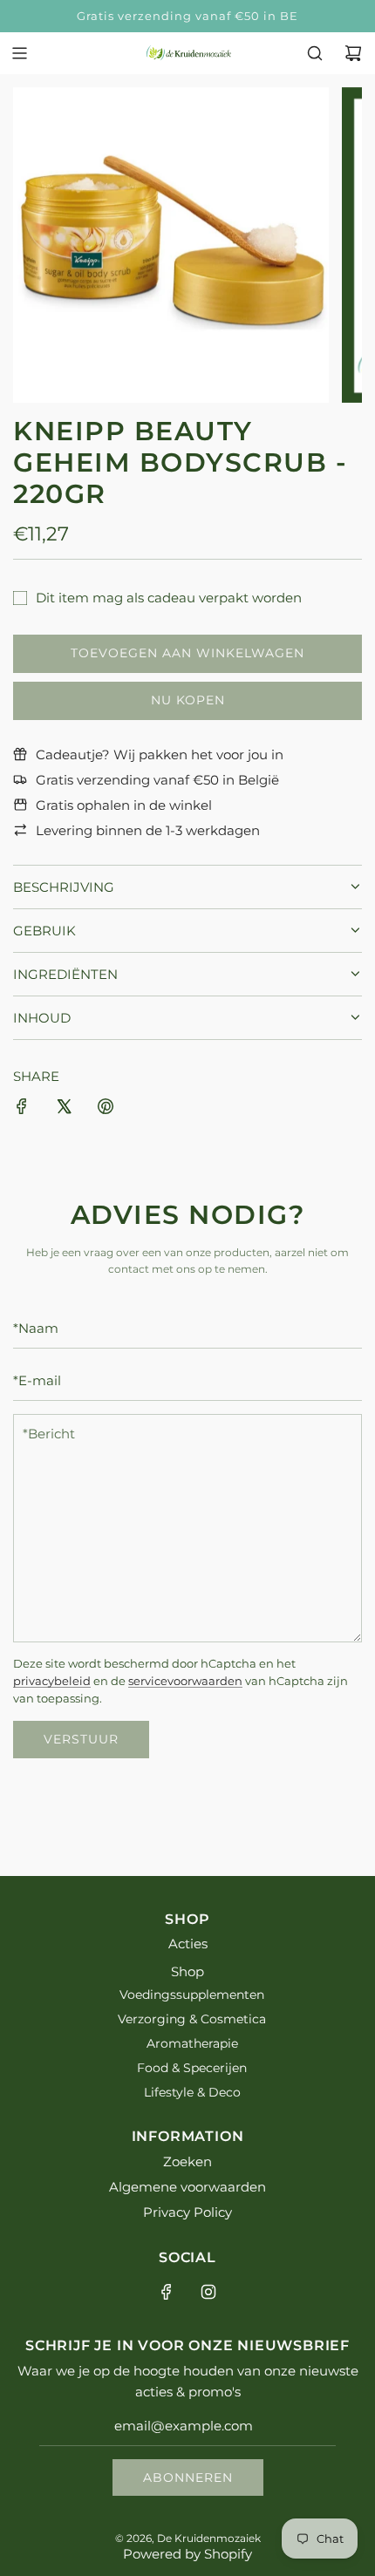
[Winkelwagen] (353, 53)
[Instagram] (208, 2292)
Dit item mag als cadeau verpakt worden (169, 598)
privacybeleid (52, 1681)
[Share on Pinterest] (106, 1109)
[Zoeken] (315, 53)
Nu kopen (188, 700)
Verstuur (81, 1739)
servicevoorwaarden (185, 1681)
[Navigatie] (19, 53)
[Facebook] (167, 2292)
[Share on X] (64, 1109)
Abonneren (188, 2477)
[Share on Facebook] (22, 1109)
